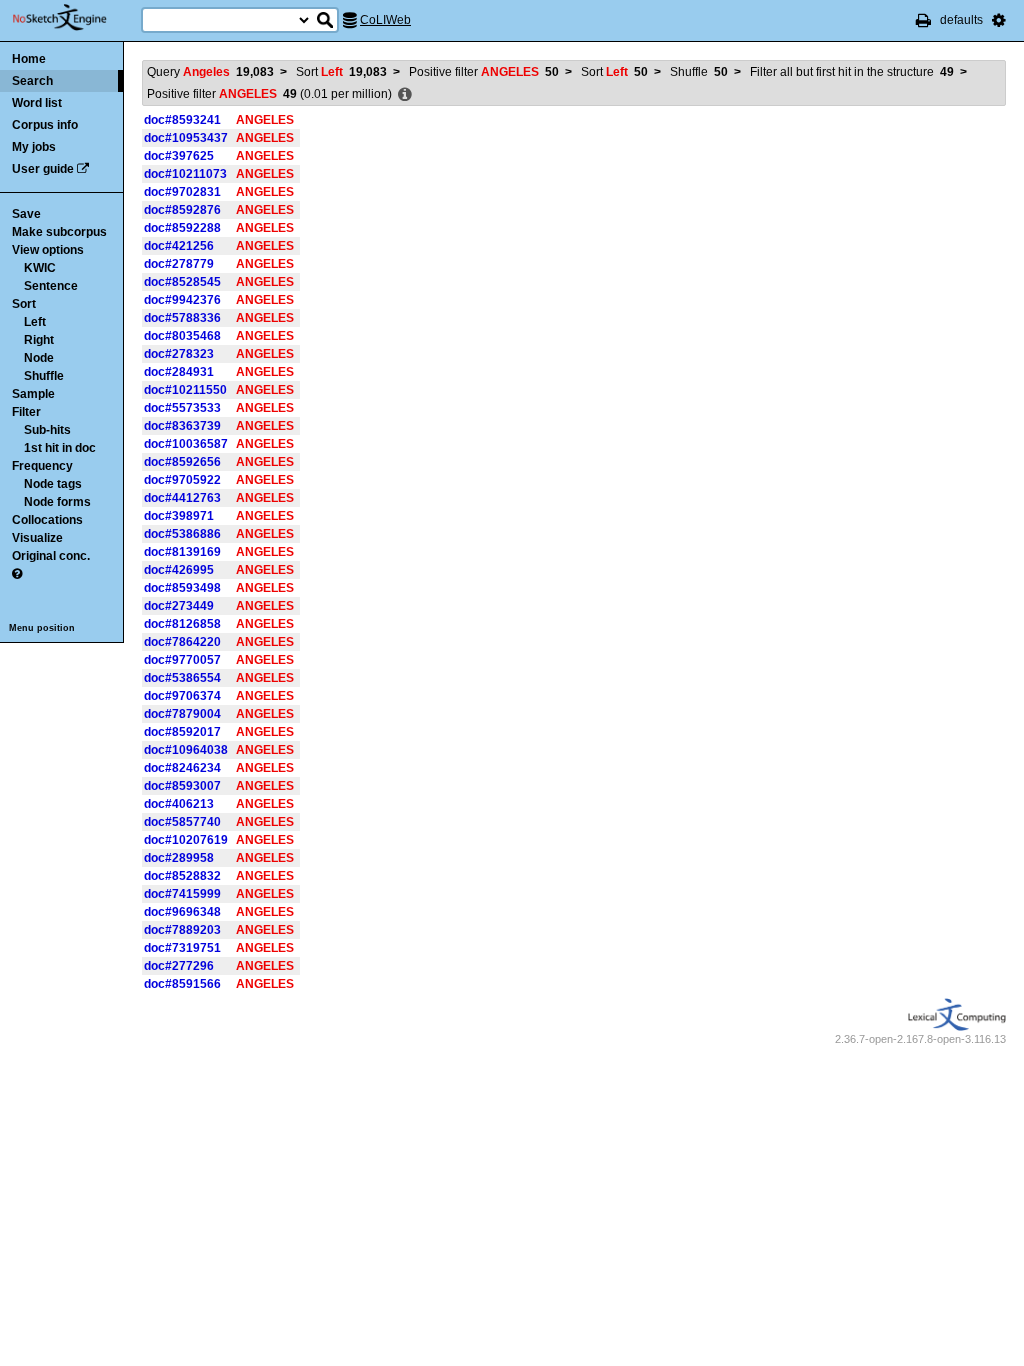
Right (39, 340)
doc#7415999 (182, 894)
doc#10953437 (186, 138)
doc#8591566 (182, 984)
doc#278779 (179, 264)
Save (26, 214)
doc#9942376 (182, 300)
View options (48, 250)
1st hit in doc (60, 448)
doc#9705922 (182, 480)
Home (29, 59)
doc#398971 (179, 516)
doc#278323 (179, 354)
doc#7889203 (182, 930)
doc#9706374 (182, 696)
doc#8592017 (182, 732)
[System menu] (999, 20)
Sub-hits (47, 430)
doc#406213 (179, 804)
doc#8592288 (182, 228)
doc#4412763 (182, 498)
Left (35, 322)
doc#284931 (179, 372)
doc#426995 (179, 570)
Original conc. (51, 556)
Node (39, 358)
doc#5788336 (182, 318)
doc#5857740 (182, 822)
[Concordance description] (405, 95)
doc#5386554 (182, 678)
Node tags (53, 484)
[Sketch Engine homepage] (74, 18)
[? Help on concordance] (17, 574)
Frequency (42, 466)
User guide (43, 169)
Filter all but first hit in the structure (852, 72)
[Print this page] (923, 20)
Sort (24, 304)
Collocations (47, 520)
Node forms (57, 502)
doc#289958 (179, 858)
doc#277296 (179, 966)
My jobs (34, 147)
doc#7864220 (182, 642)
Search (32, 81)
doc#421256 (179, 246)
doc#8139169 (182, 552)
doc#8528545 (182, 282)
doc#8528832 (182, 876)
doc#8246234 (182, 768)
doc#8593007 (182, 786)
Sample (33, 394)
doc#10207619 (186, 840)
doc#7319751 (182, 948)
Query (210, 72)
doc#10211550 (185, 390)
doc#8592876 (182, 210)
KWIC (40, 268)
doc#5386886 (182, 534)
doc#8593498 (182, 588)
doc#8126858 (182, 624)
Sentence (51, 286)
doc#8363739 (182, 426)
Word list (37, 103)
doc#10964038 (186, 750)
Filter (26, 412)
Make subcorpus (59, 232)
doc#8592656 (182, 462)
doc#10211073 (185, 174)
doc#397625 (179, 156)
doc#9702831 (182, 192)
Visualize (37, 538)
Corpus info (45, 125)
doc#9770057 (182, 660)
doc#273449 (179, 606)
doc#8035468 (182, 336)
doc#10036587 (186, 444)
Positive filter (484, 72)
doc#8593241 (182, 120)
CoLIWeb (385, 20)
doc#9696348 (182, 912)
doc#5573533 (182, 408)
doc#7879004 (182, 714)
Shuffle (44, 376)
